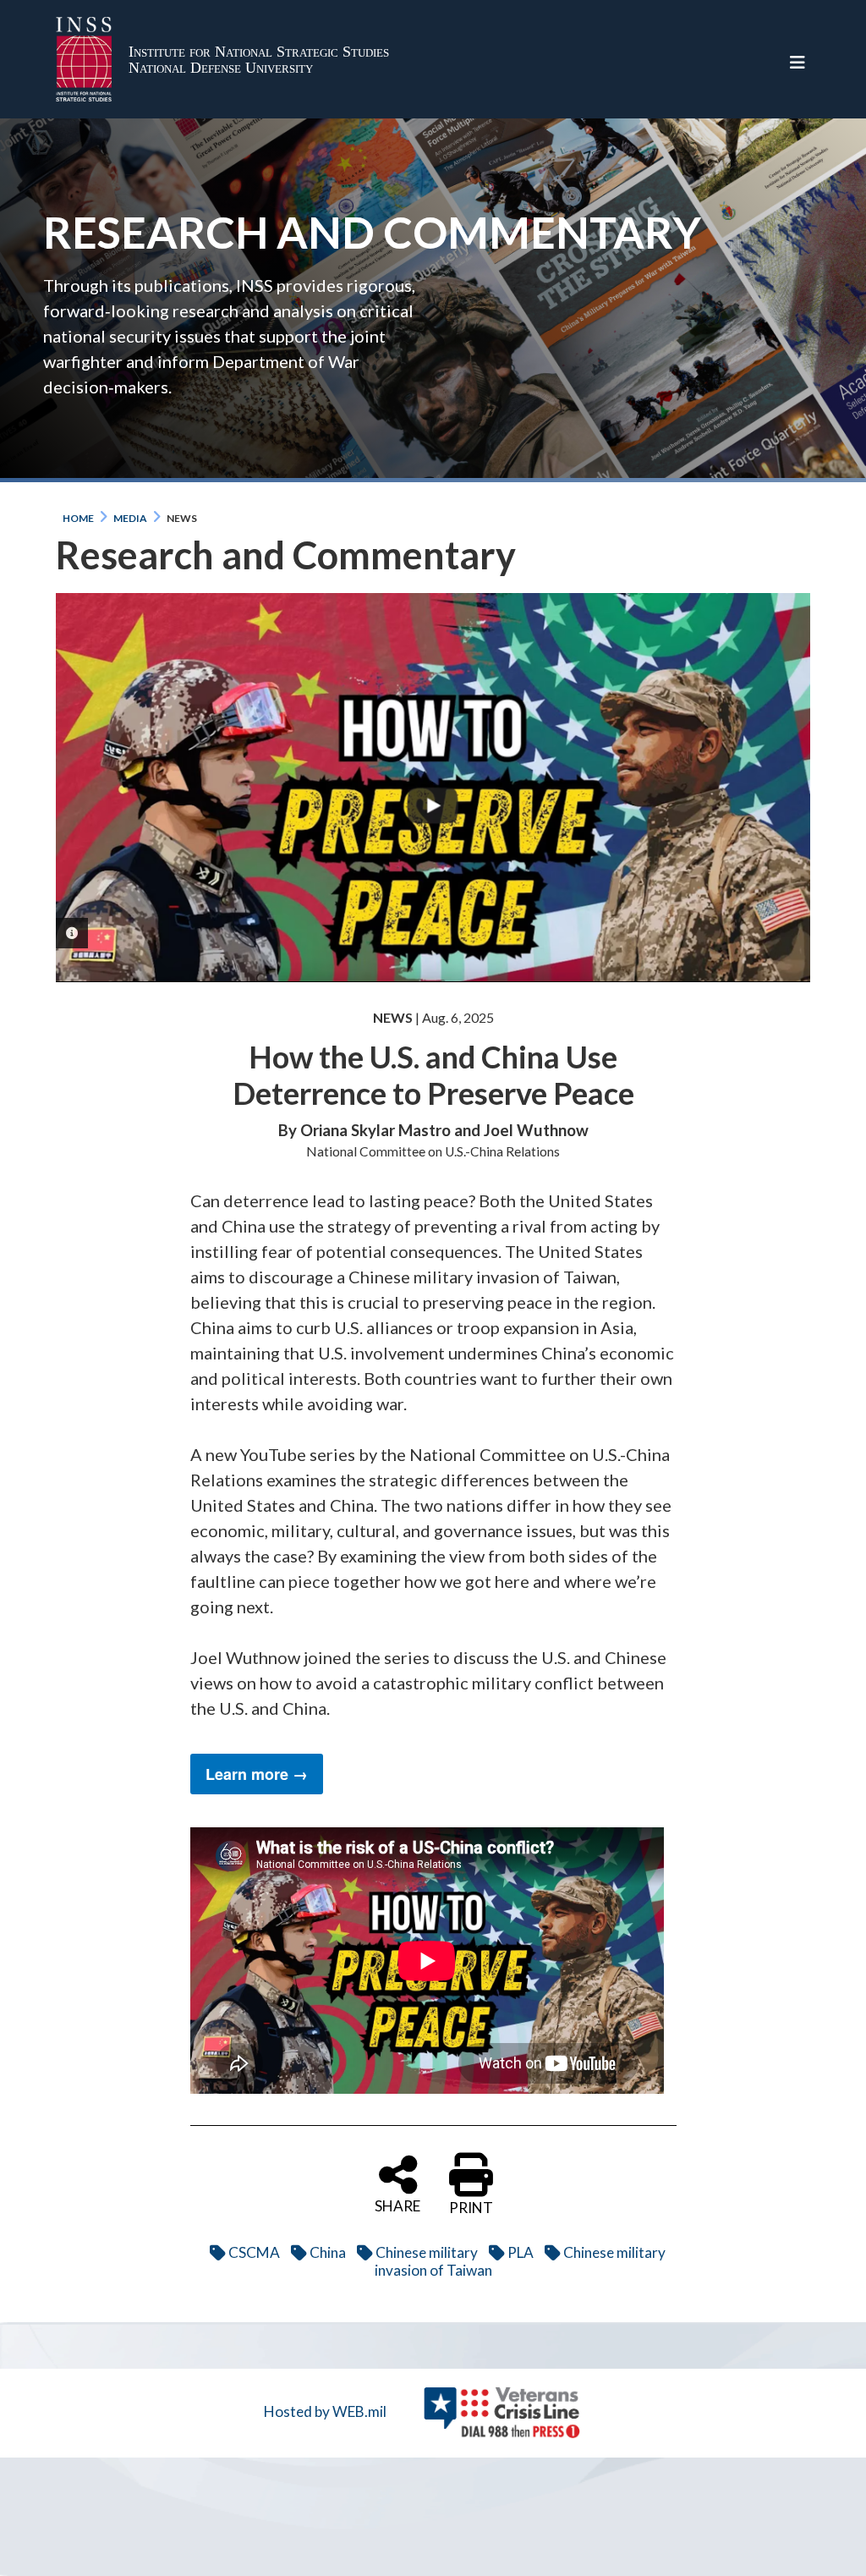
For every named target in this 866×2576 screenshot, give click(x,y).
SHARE (397, 2205)
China (328, 2252)
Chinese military (427, 2252)
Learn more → (257, 1774)
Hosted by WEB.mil (325, 2411)
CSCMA (254, 2252)
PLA (521, 2252)
